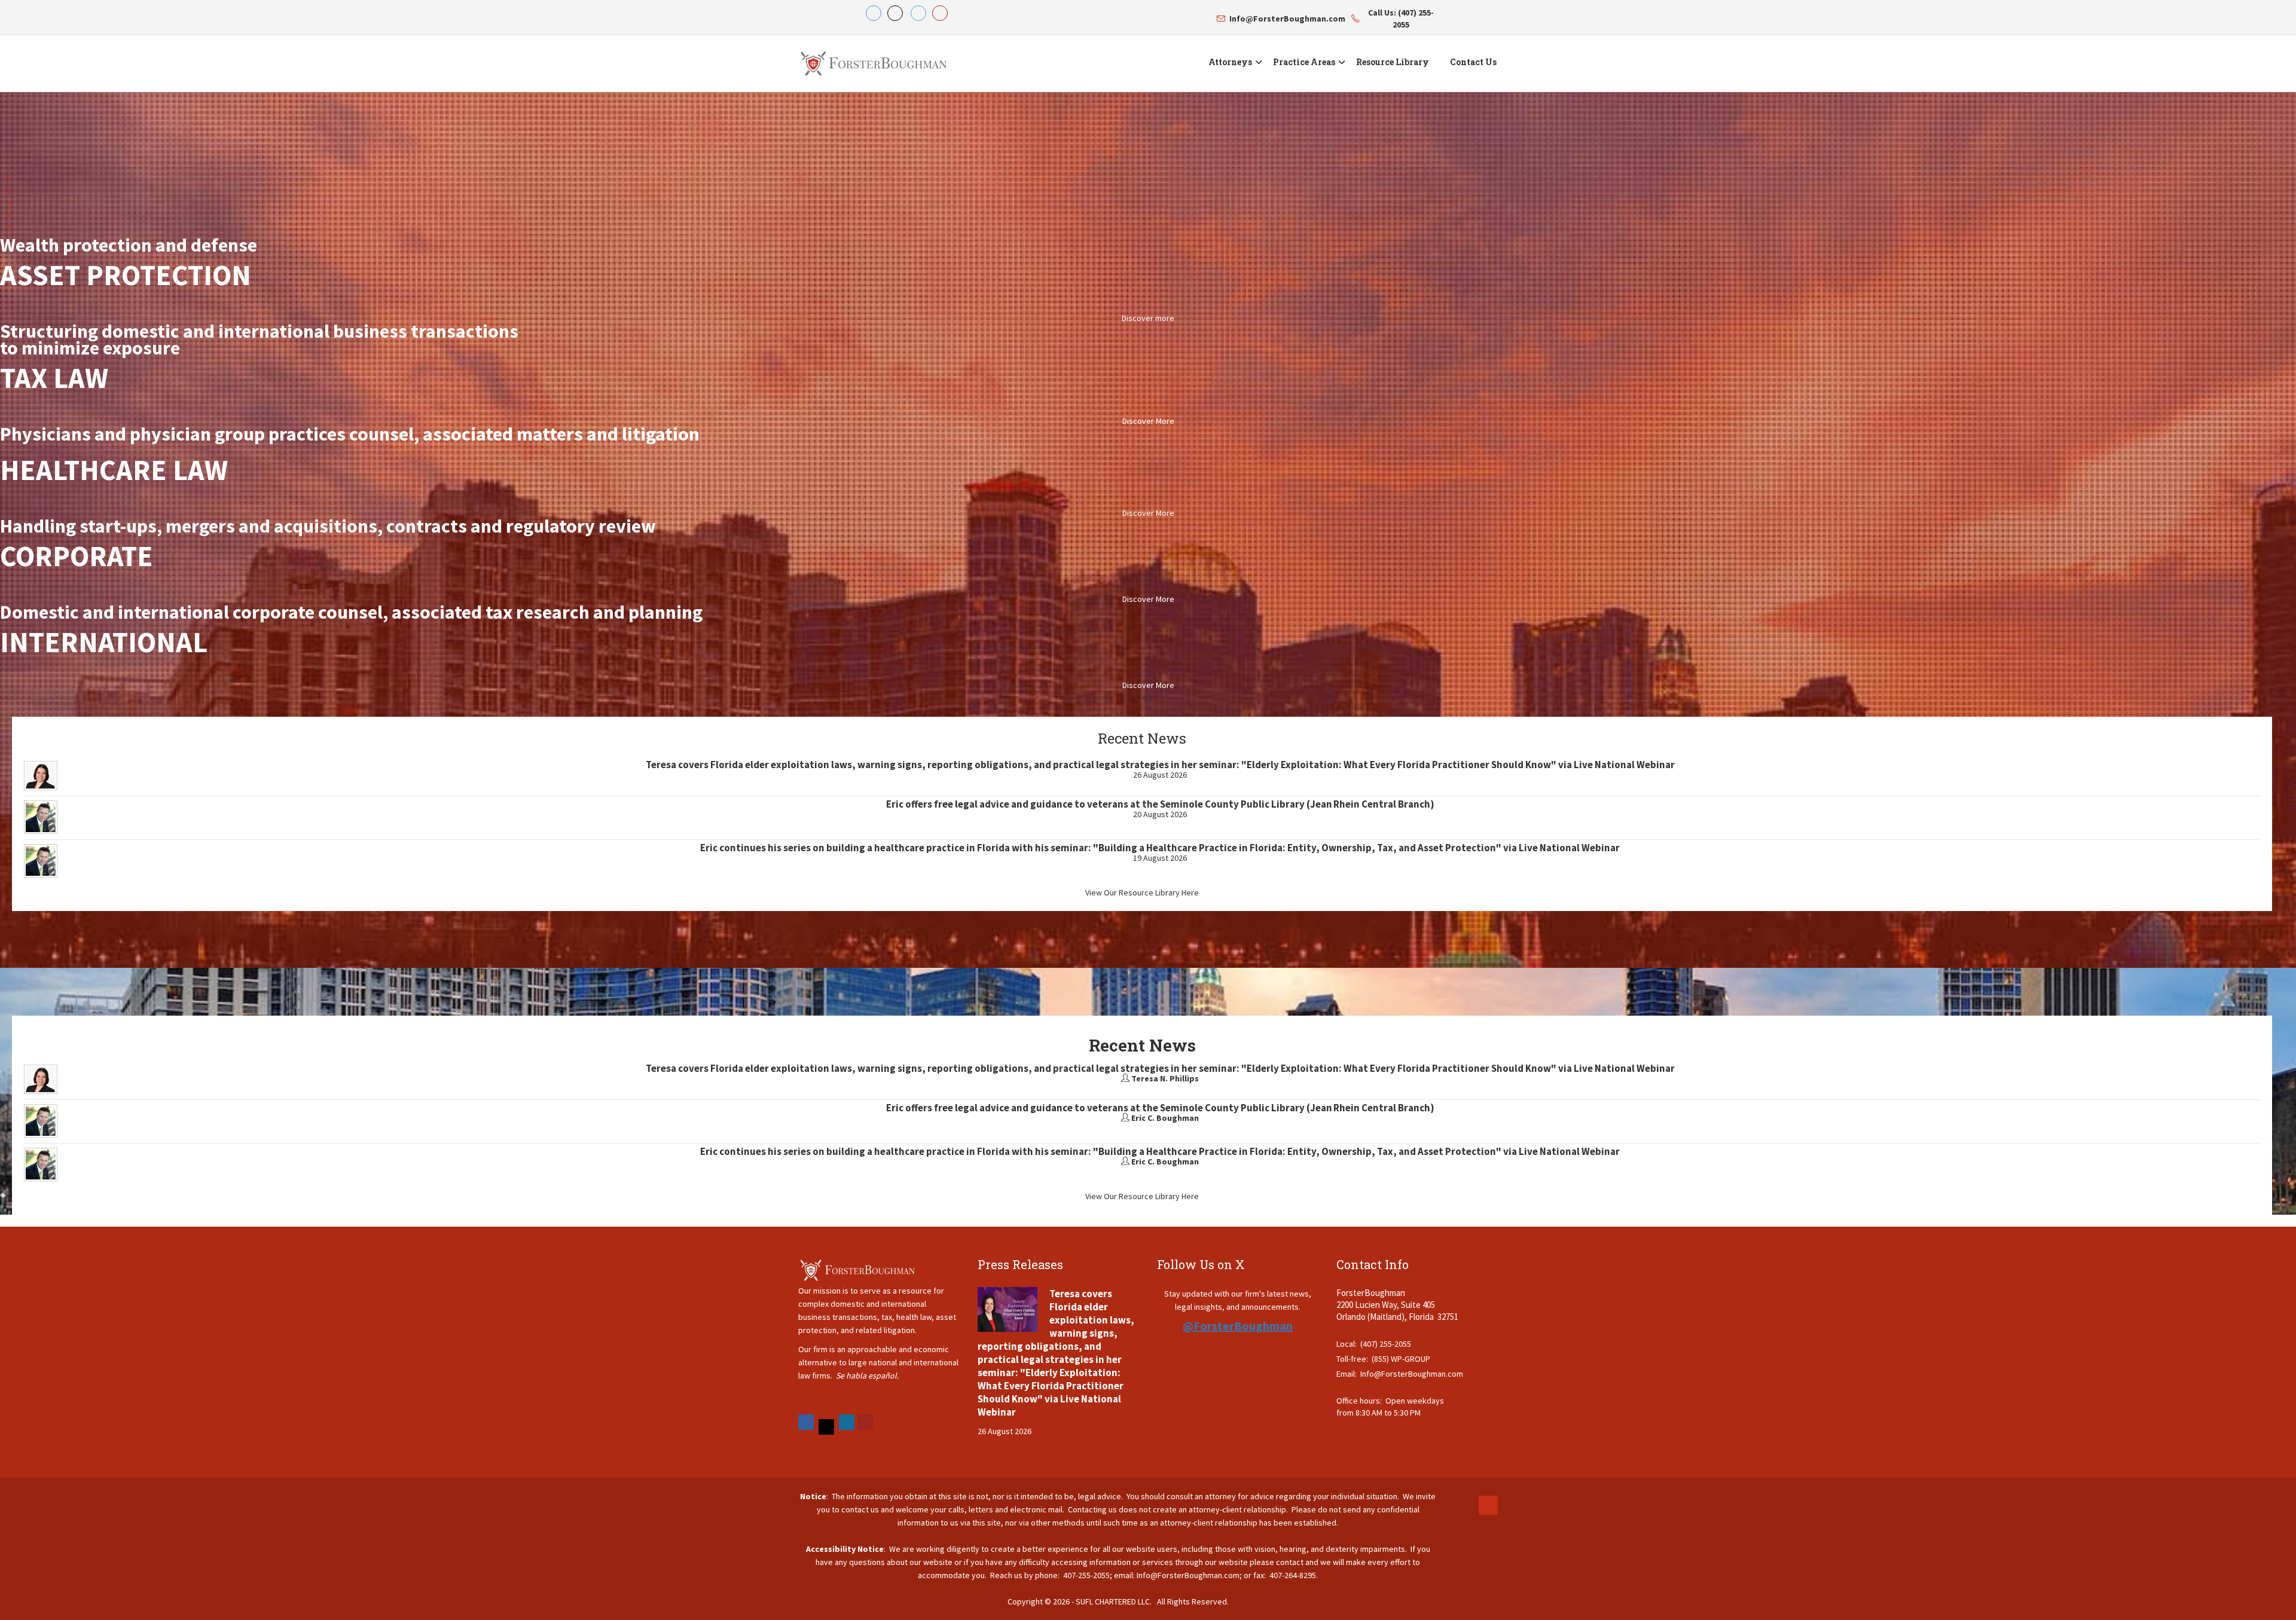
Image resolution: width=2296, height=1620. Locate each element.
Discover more (1148, 318)
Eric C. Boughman (1165, 1118)
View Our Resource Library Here (1142, 892)
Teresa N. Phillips (1165, 1078)
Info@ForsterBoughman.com (1412, 1374)
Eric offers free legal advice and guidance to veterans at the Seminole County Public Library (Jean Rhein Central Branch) (1160, 804)
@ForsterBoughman (1238, 1326)
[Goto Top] (1488, 1505)
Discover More (1148, 421)
